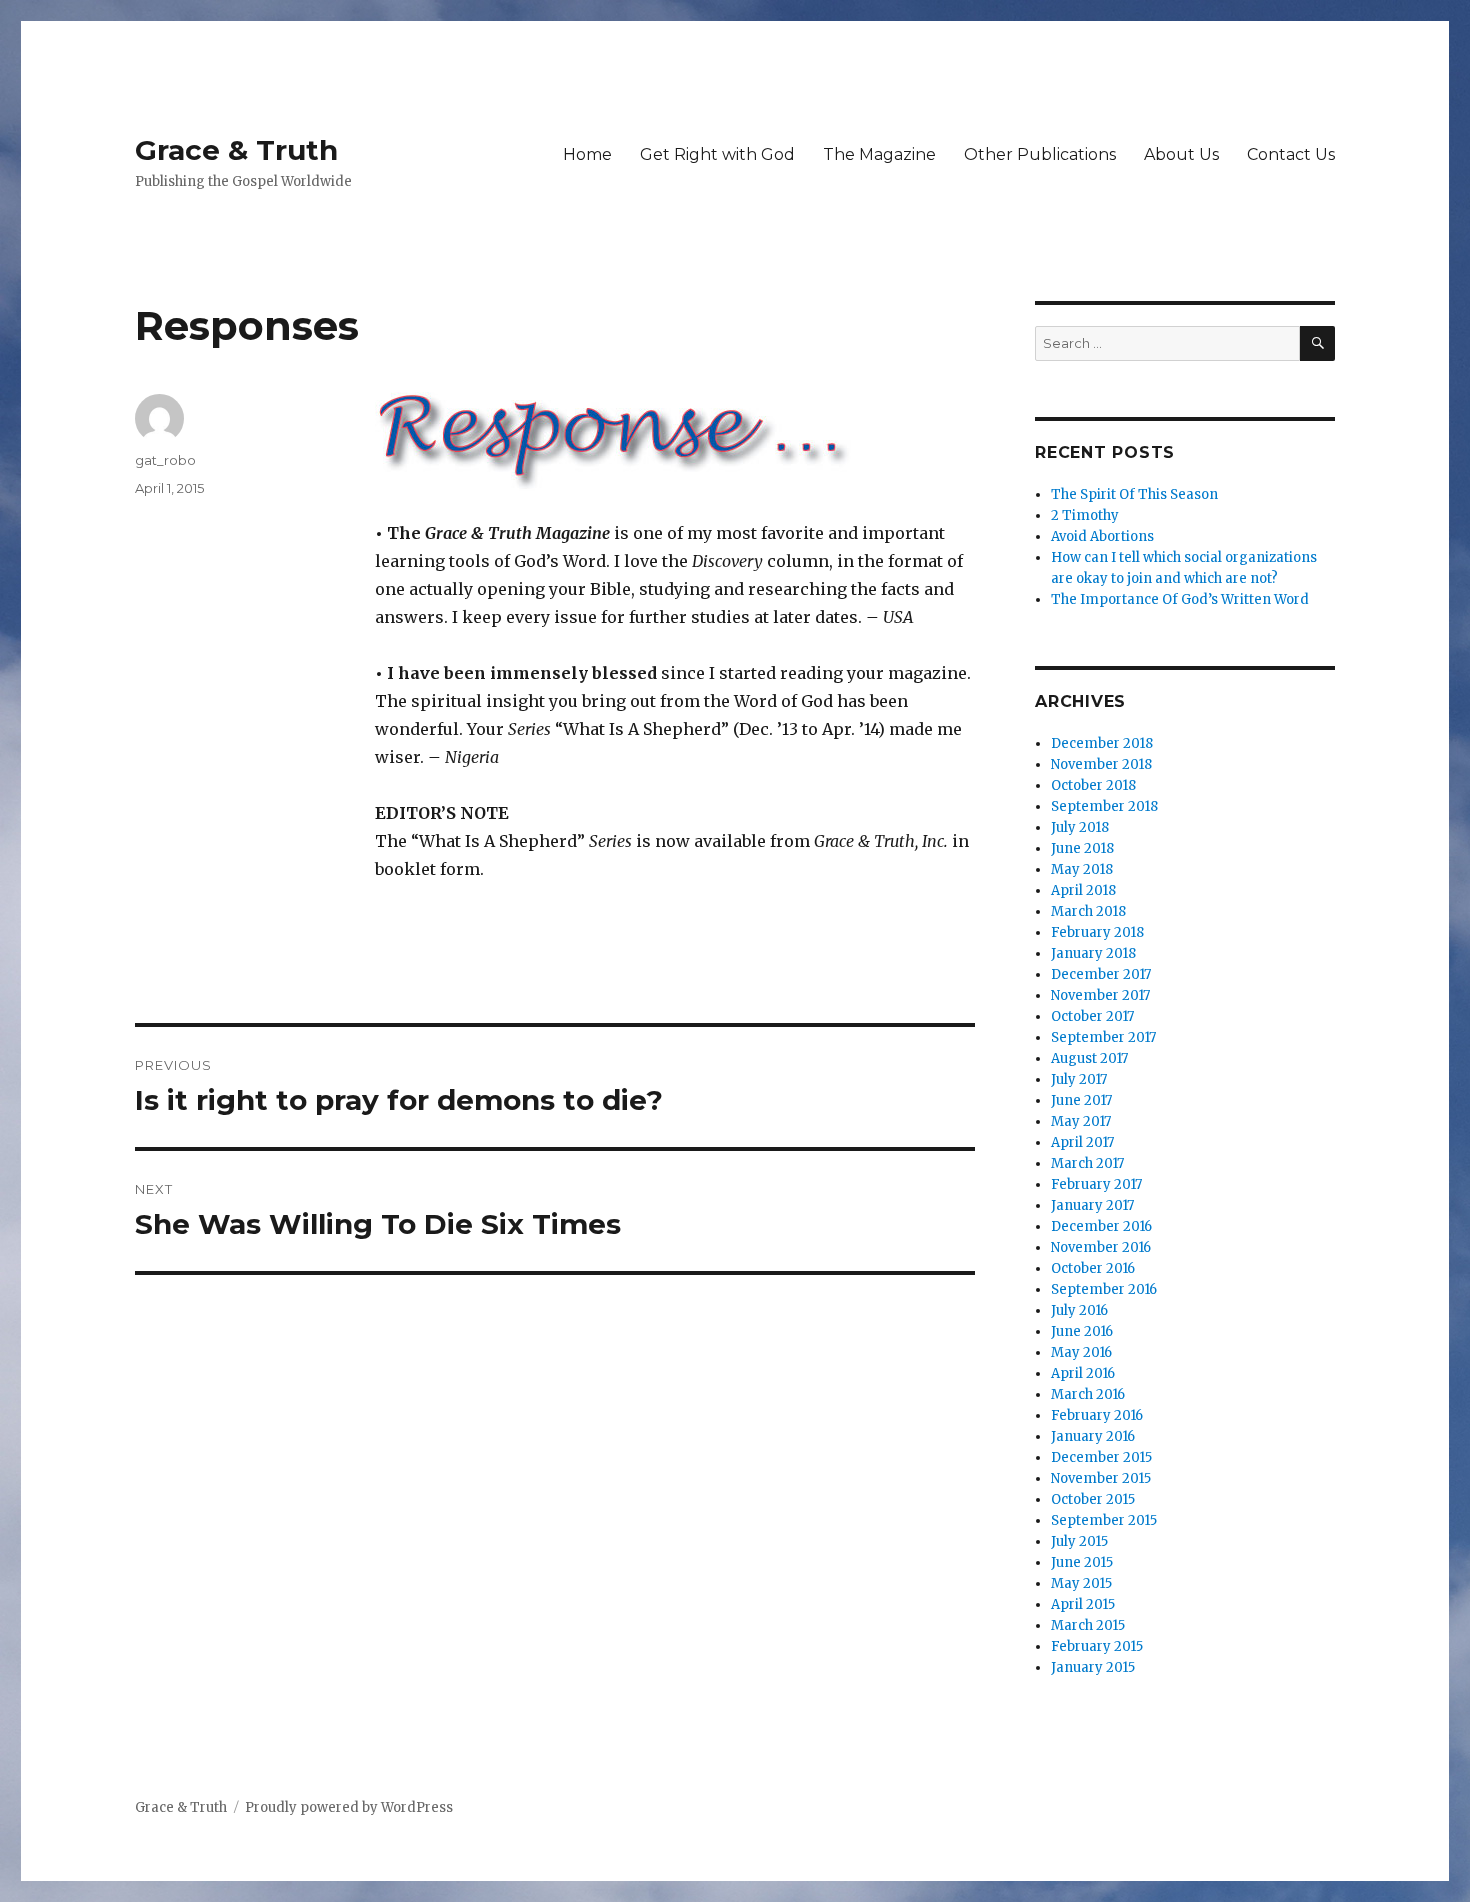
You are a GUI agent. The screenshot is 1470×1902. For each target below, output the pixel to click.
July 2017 (1079, 1079)
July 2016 (1079, 1310)
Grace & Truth (236, 150)
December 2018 (1102, 743)
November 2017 (1100, 995)
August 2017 (1089, 1058)
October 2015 (1093, 1499)
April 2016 (1083, 1373)
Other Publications (1040, 154)
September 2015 (1104, 1520)
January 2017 (1092, 1205)
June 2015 (1082, 1562)
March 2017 (1087, 1163)
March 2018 (1088, 911)
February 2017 (1096, 1184)
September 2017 (1103, 1037)
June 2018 (1082, 848)
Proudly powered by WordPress (349, 1807)
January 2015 (1093, 1667)
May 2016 (1081, 1352)
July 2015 (1079, 1541)
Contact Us (1291, 154)
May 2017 (1081, 1121)
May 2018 (1082, 869)
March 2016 (1088, 1394)
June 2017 (1081, 1100)
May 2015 (1081, 1583)
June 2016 (1082, 1331)
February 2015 (1097, 1646)
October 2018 (1093, 785)
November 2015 (1101, 1478)
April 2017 (1082, 1142)
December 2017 (1101, 974)
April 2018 (1083, 890)
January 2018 (1093, 953)
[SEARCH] (1317, 343)
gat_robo (165, 460)
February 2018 (1097, 932)
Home (587, 154)
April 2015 (1083, 1604)
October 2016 (1093, 1268)
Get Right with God (717, 154)
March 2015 (1088, 1625)
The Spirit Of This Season (1134, 494)
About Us (1181, 154)
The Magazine (879, 154)
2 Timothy (1085, 515)
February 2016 (1097, 1415)
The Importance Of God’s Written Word (1180, 599)
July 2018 (1080, 827)
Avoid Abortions (1102, 536)
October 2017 (1092, 1016)
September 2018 (1104, 806)
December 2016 (1101, 1226)
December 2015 (1101, 1457)
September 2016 (1104, 1289)
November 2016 (1101, 1247)
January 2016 (1093, 1436)
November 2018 (1101, 764)
